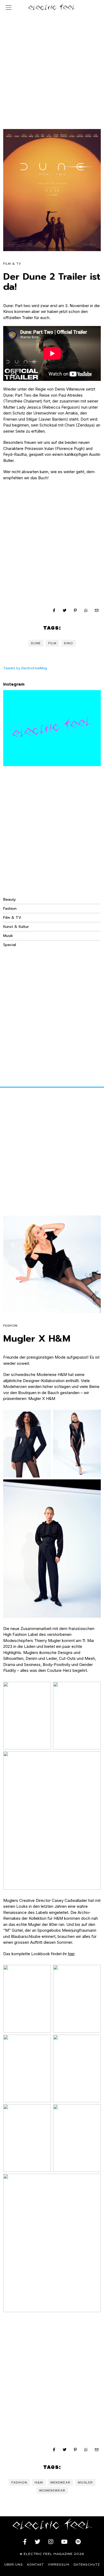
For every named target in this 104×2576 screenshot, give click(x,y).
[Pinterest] (75, 610)
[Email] (97, 610)
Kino (69, 643)
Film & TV (12, 264)
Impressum (59, 2565)
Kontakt (35, 2565)
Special (10, 945)
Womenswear (52, 2490)
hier (71, 1954)
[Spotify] (78, 2542)
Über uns (14, 2565)
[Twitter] (65, 610)
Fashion (10, 909)
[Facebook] (54, 610)
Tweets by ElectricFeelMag (25, 668)
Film (52, 643)
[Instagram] (51, 2542)
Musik (8, 936)
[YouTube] (64, 2542)
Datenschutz (87, 2565)
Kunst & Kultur (16, 927)
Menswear (60, 2482)
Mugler (85, 2482)
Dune (36, 643)
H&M (39, 2482)
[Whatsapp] (86, 610)
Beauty (9, 899)
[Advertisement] (52, 66)
